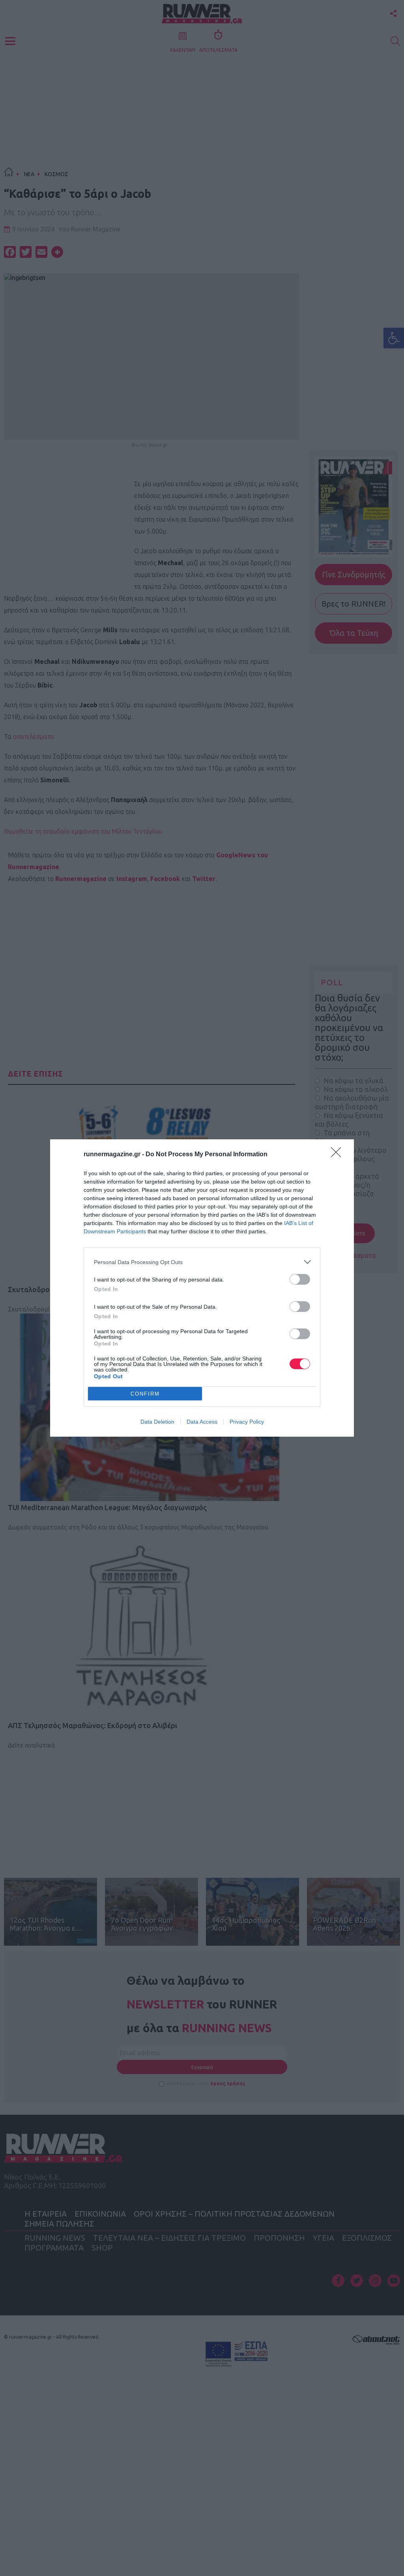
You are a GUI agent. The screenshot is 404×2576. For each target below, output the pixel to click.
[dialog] (202, 1288)
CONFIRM (145, 1394)
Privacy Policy (247, 1422)
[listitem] (202, 1262)
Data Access (202, 1422)
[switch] (300, 1279)
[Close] (339, 1155)
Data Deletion (157, 1422)
